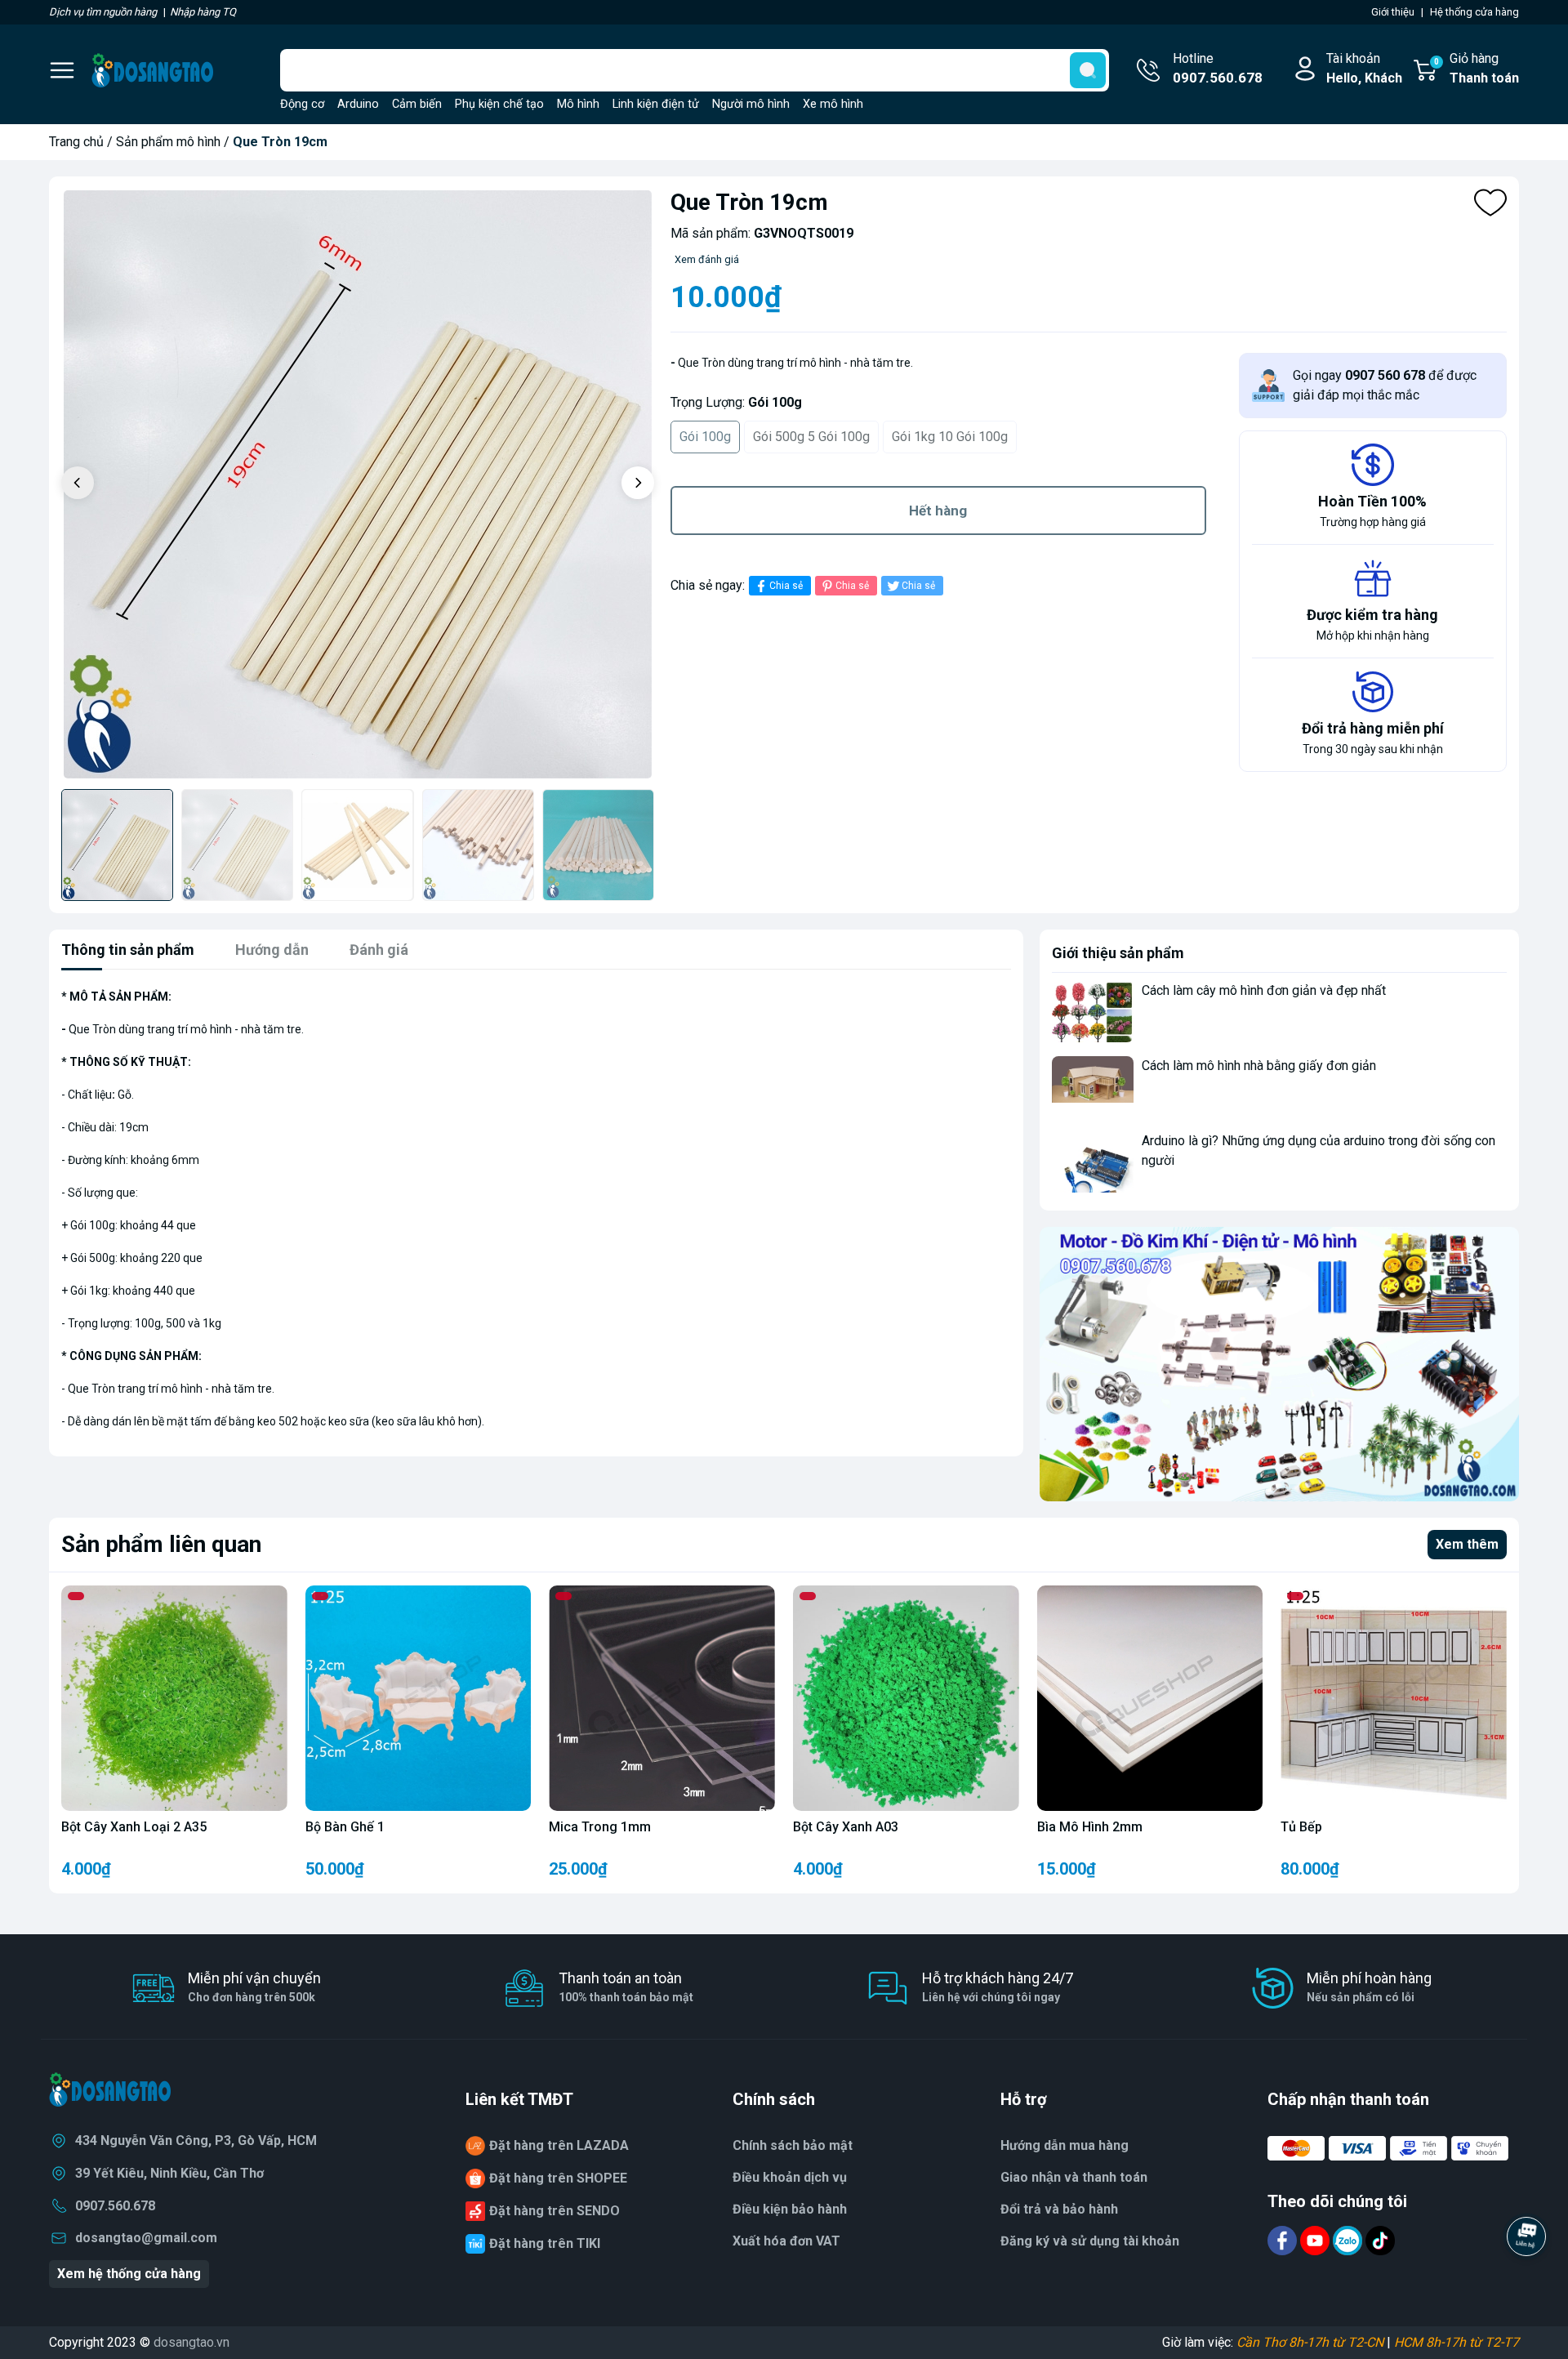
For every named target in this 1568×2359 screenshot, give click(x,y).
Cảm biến (417, 104)
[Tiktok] (1380, 2240)
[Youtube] (1316, 2240)
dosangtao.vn (192, 2342)
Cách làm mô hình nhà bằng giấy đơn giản (1259, 1066)
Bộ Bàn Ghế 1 (345, 1827)
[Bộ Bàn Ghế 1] (419, 1699)
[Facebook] (1284, 2240)
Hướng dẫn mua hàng (1065, 2145)
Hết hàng (938, 511)
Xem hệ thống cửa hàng (129, 2274)
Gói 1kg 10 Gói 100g (950, 437)
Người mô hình (751, 104)
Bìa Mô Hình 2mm (1090, 1827)
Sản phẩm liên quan (161, 1544)
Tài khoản (1364, 68)
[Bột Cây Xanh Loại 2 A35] (174, 1699)
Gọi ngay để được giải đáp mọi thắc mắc (1385, 385)
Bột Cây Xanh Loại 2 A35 (134, 1827)
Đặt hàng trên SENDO (555, 2211)
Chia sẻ (786, 586)
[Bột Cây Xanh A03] (906, 1699)
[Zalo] (1349, 2240)
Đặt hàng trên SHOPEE (558, 2178)
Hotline (1218, 68)
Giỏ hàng (1477, 68)
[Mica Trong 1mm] (662, 1699)
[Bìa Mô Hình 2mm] (1150, 1699)
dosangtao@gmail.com (146, 2238)
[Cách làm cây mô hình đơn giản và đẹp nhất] (1093, 1012)
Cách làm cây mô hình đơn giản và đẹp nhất (1264, 990)
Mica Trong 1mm (600, 1827)
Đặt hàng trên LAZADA (559, 2145)
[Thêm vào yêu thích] (1490, 203)
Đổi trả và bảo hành (1059, 2209)
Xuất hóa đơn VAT (786, 2241)
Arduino (358, 104)
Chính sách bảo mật (793, 2145)
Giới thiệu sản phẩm (1118, 953)
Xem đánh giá (707, 259)
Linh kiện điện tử (656, 104)
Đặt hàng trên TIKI (545, 2243)
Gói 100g (705, 437)
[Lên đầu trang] (1526, 2281)
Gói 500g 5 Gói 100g (811, 437)
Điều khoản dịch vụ (790, 2177)
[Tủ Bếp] (1394, 1699)
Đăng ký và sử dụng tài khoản (1090, 2241)
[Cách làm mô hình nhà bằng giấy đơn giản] (1093, 1087)
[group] (358, 485)
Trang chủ (76, 142)
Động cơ (302, 104)
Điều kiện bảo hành (790, 2209)
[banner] (1279, 1364)
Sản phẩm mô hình (168, 142)
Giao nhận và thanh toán (1074, 2177)
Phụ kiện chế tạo (499, 104)
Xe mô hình (833, 104)
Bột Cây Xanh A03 (846, 1827)
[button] (638, 483)
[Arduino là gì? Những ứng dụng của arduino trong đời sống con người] (1093, 1162)
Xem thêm (1467, 1544)
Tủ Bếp (1301, 1827)
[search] (1088, 70)
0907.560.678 (115, 2206)
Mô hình (578, 104)
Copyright (78, 2342)
